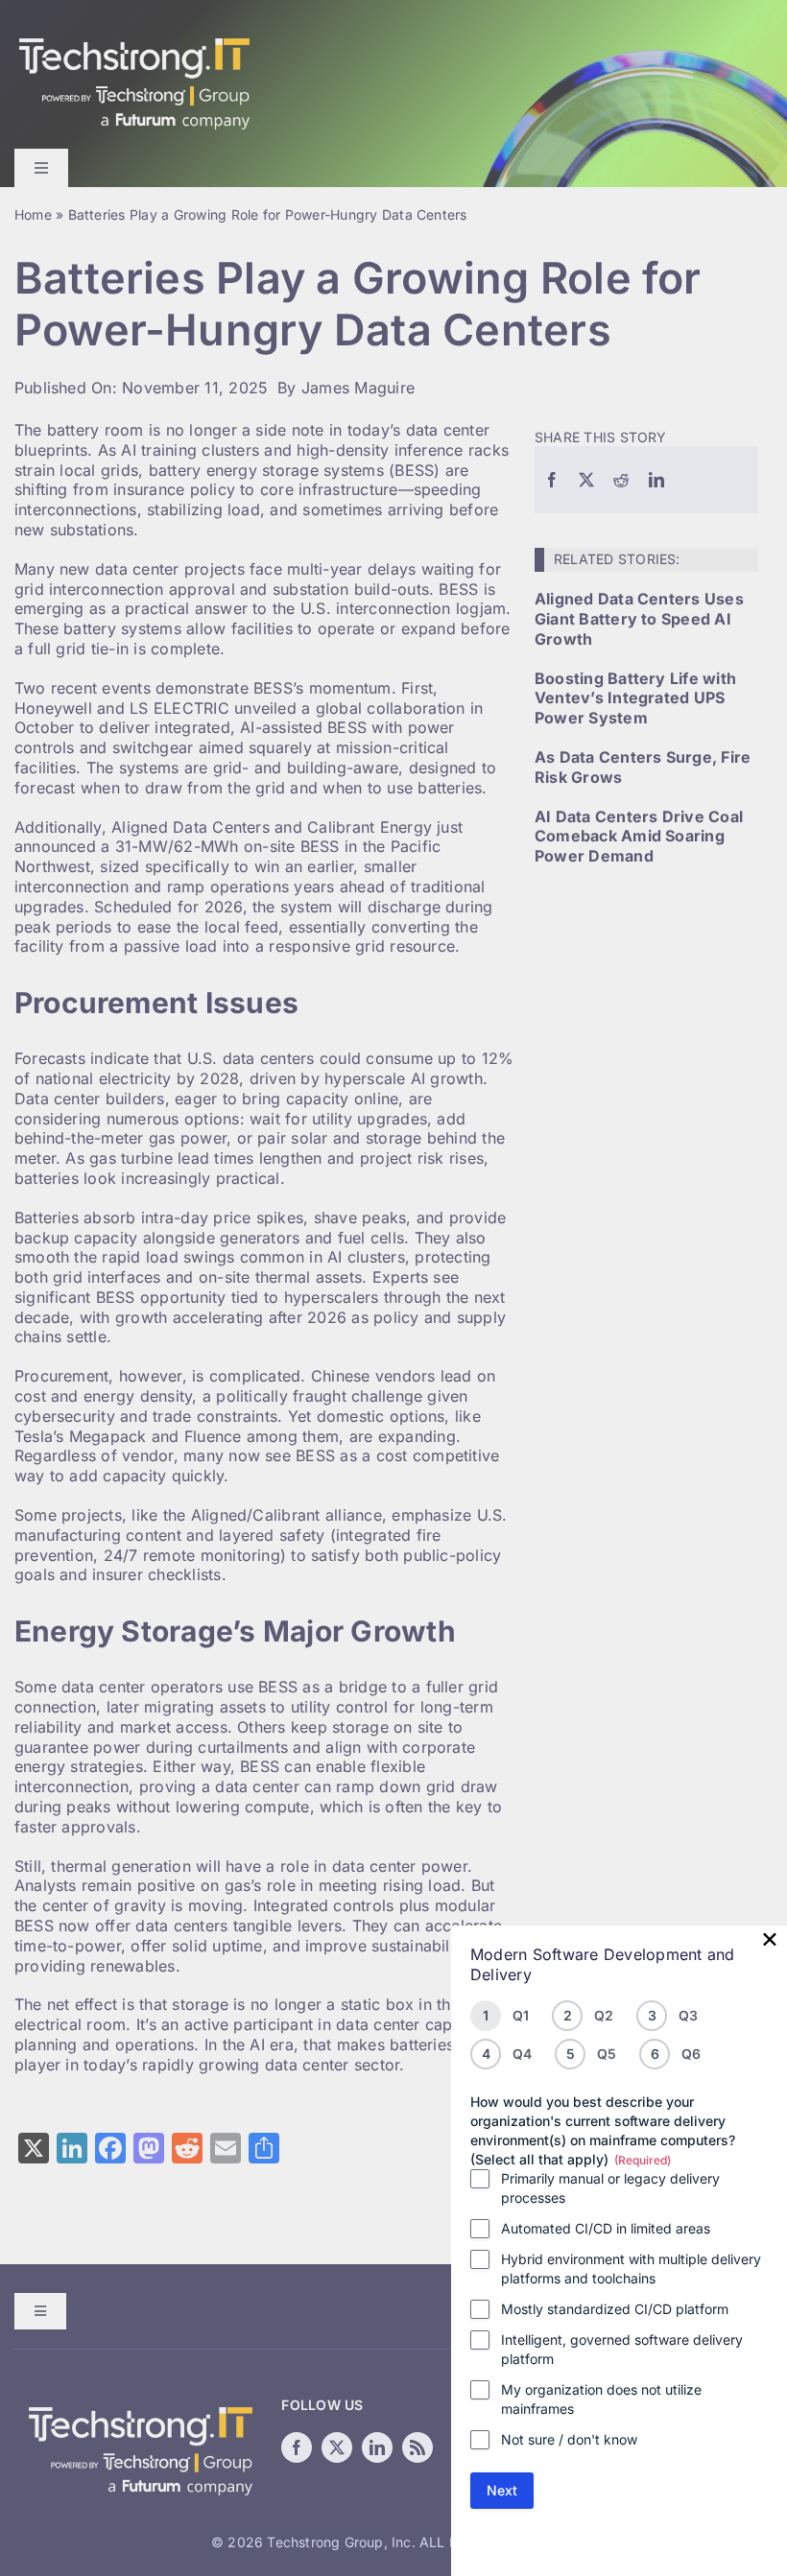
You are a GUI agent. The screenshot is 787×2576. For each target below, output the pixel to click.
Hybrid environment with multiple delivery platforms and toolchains (631, 2269)
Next (502, 2490)
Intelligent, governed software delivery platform (622, 2349)
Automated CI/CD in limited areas (606, 2228)
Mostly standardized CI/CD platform (615, 2309)
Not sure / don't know (569, 2439)
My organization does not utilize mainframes (601, 2399)
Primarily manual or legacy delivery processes (610, 2188)
